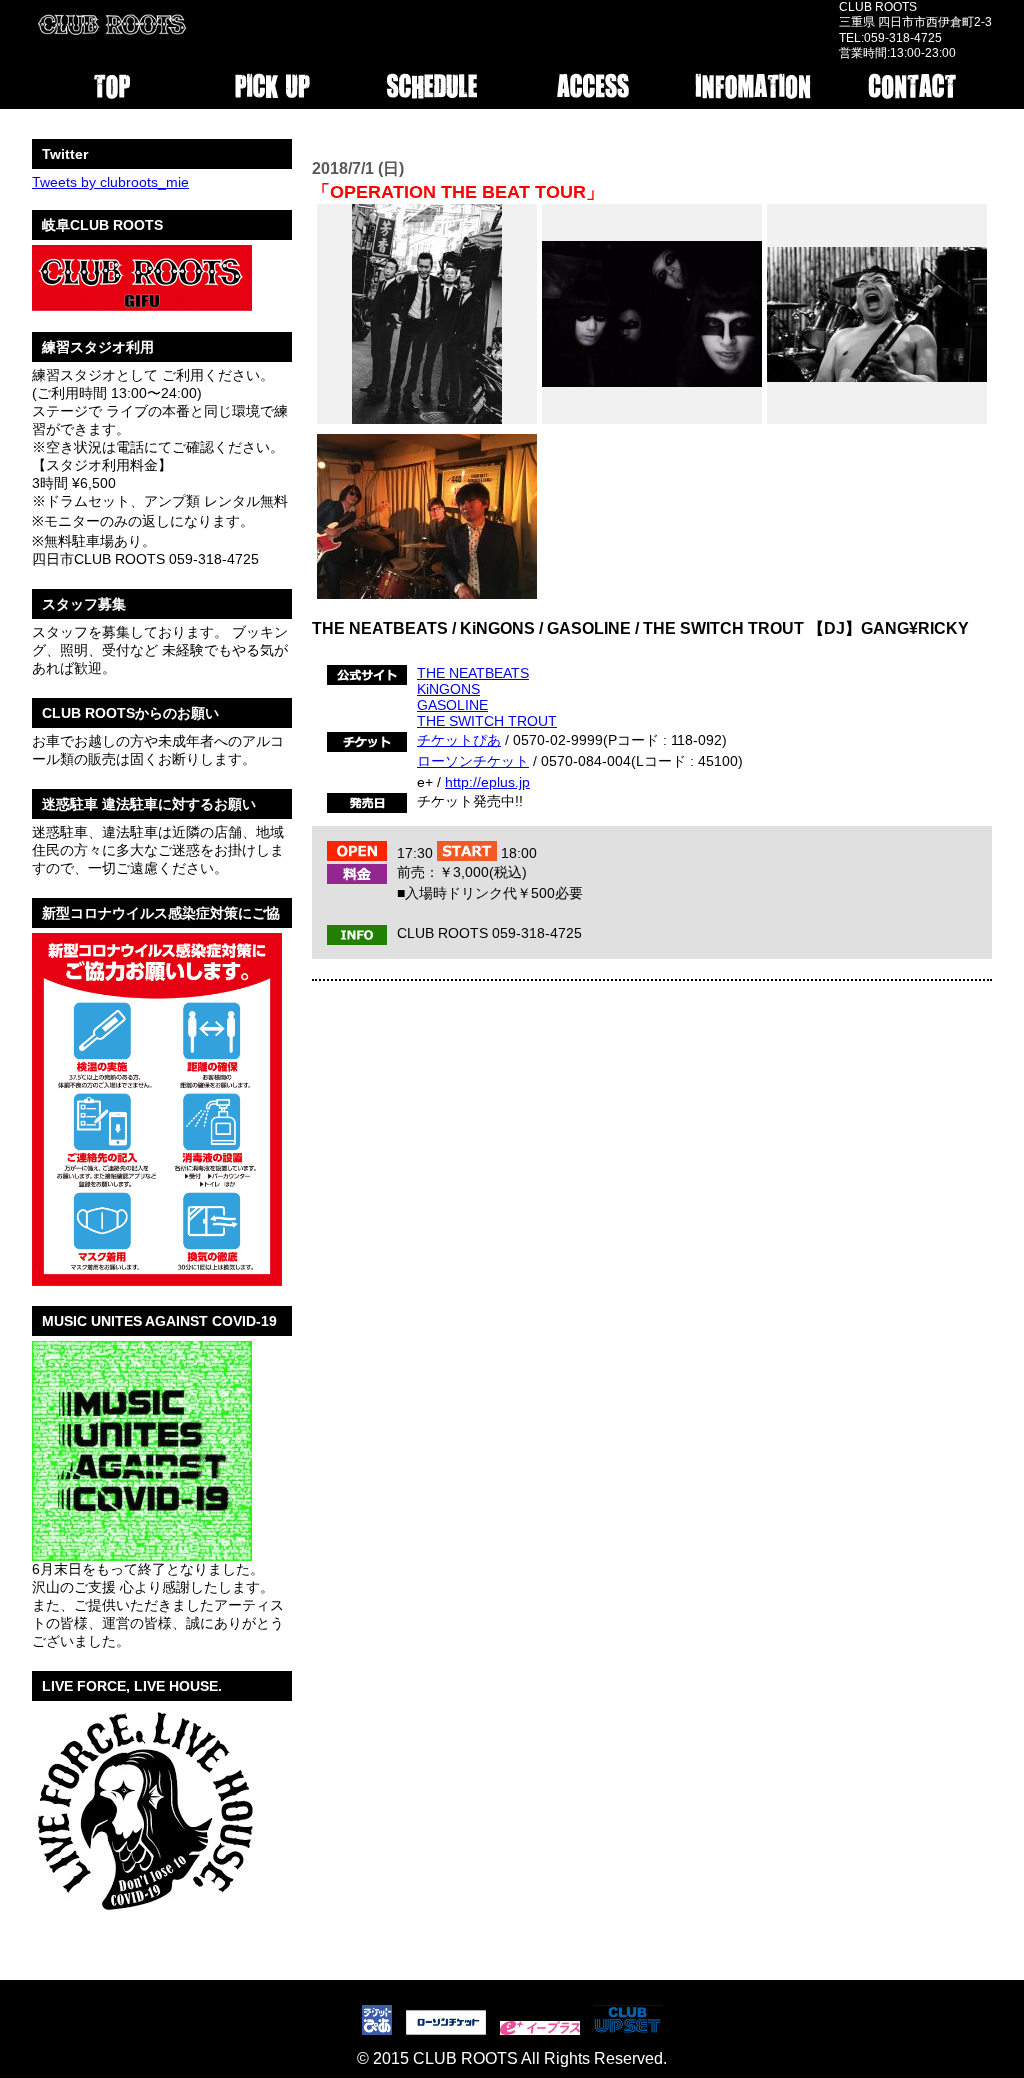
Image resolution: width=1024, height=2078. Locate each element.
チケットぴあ (459, 740)
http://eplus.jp (487, 782)
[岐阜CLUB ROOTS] (142, 304)
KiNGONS (448, 689)
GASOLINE (452, 705)
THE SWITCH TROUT (487, 721)
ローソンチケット (473, 761)
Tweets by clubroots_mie (110, 182)
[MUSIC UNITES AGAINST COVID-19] (142, 1553)
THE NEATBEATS (473, 673)
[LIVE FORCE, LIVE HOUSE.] (144, 1922)
